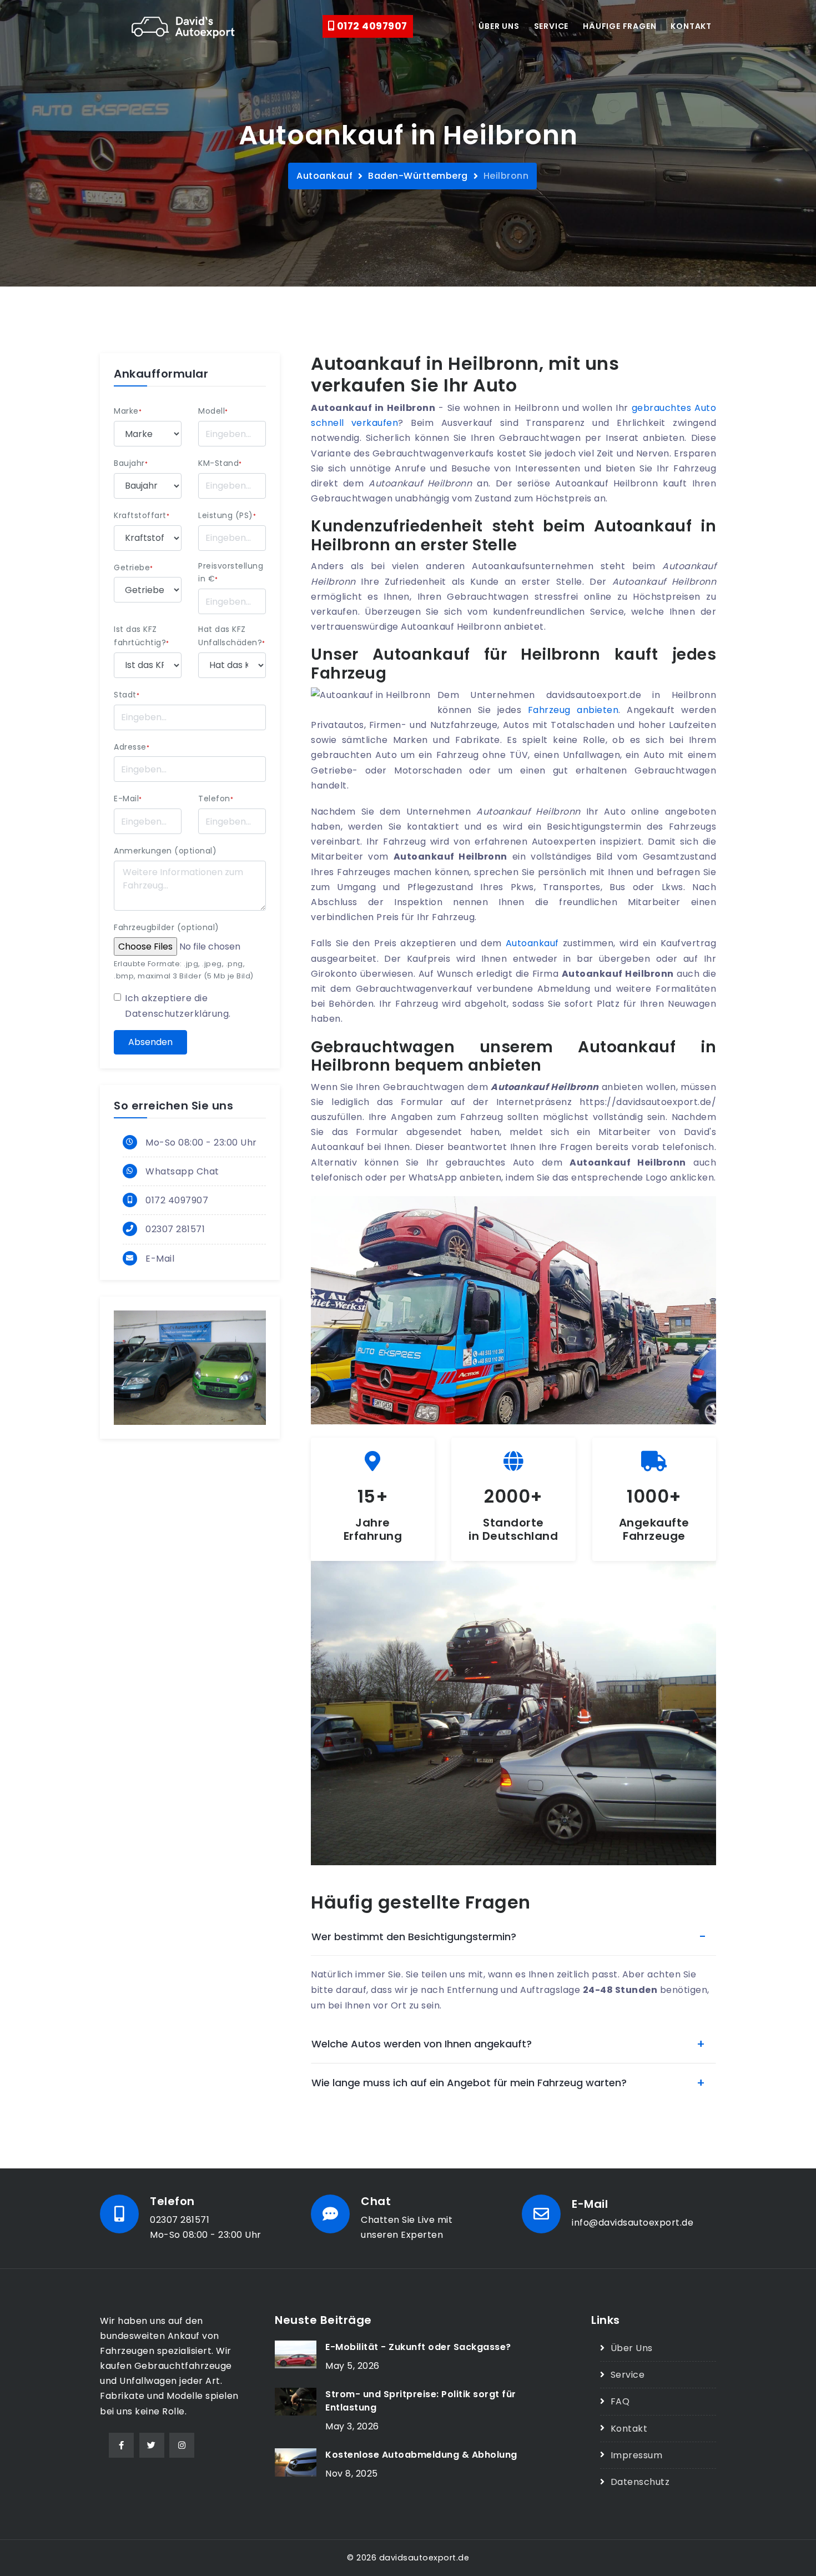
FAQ (620, 2401)
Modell (213, 411)
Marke (128, 411)
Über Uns (632, 2348)
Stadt (127, 695)
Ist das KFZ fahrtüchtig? (142, 636)
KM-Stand (220, 463)
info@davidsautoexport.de (633, 2223)
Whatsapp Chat (182, 1171)
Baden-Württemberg (418, 176)
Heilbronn (506, 176)
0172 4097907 (371, 26)
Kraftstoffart (142, 515)
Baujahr (131, 463)
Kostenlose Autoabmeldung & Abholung (421, 2455)
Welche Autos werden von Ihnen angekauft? (422, 2044)
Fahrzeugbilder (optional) (167, 927)
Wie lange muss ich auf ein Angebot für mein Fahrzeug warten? (469, 2083)
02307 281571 (175, 1229)
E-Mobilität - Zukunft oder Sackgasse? (418, 2347)
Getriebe (134, 568)
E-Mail (128, 799)
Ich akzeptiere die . (178, 1006)
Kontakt (691, 26)
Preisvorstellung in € (231, 573)
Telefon (216, 799)
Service (551, 26)
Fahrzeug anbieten (573, 710)
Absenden (150, 1042)
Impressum (636, 2455)
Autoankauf (324, 176)
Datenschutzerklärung (177, 1014)
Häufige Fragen (619, 26)
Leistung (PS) (227, 515)
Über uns (499, 26)
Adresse (132, 747)
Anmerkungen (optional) (165, 851)
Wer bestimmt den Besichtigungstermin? (414, 1937)
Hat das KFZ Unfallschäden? (232, 636)
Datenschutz (640, 2482)
